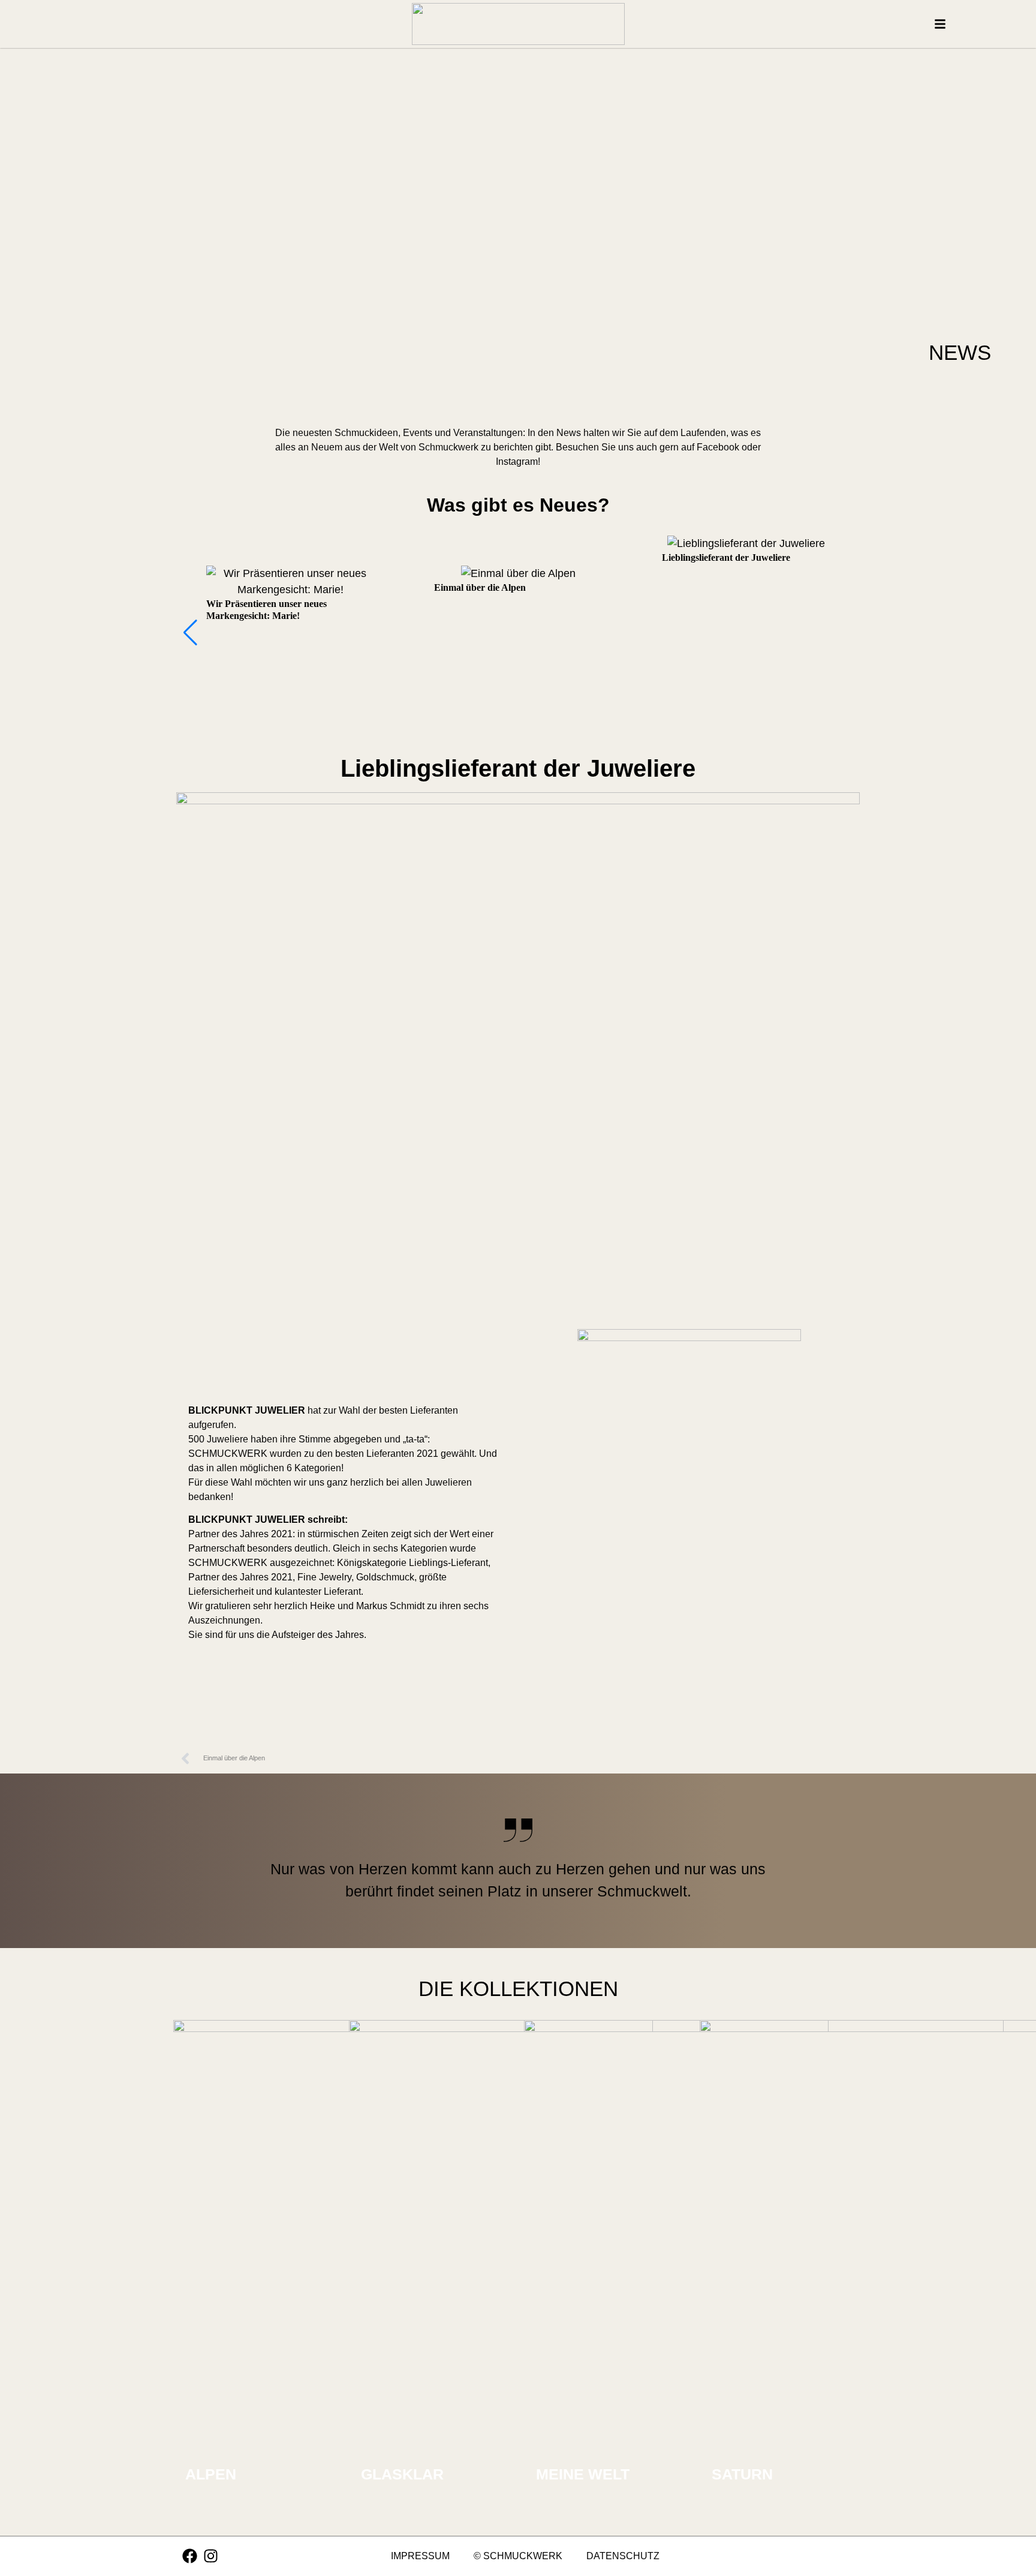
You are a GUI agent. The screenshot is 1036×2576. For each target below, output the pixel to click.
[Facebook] (190, 2556)
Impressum (420, 2556)
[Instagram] (211, 2556)
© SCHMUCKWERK (518, 2556)
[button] (190, 633)
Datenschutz (623, 2556)
